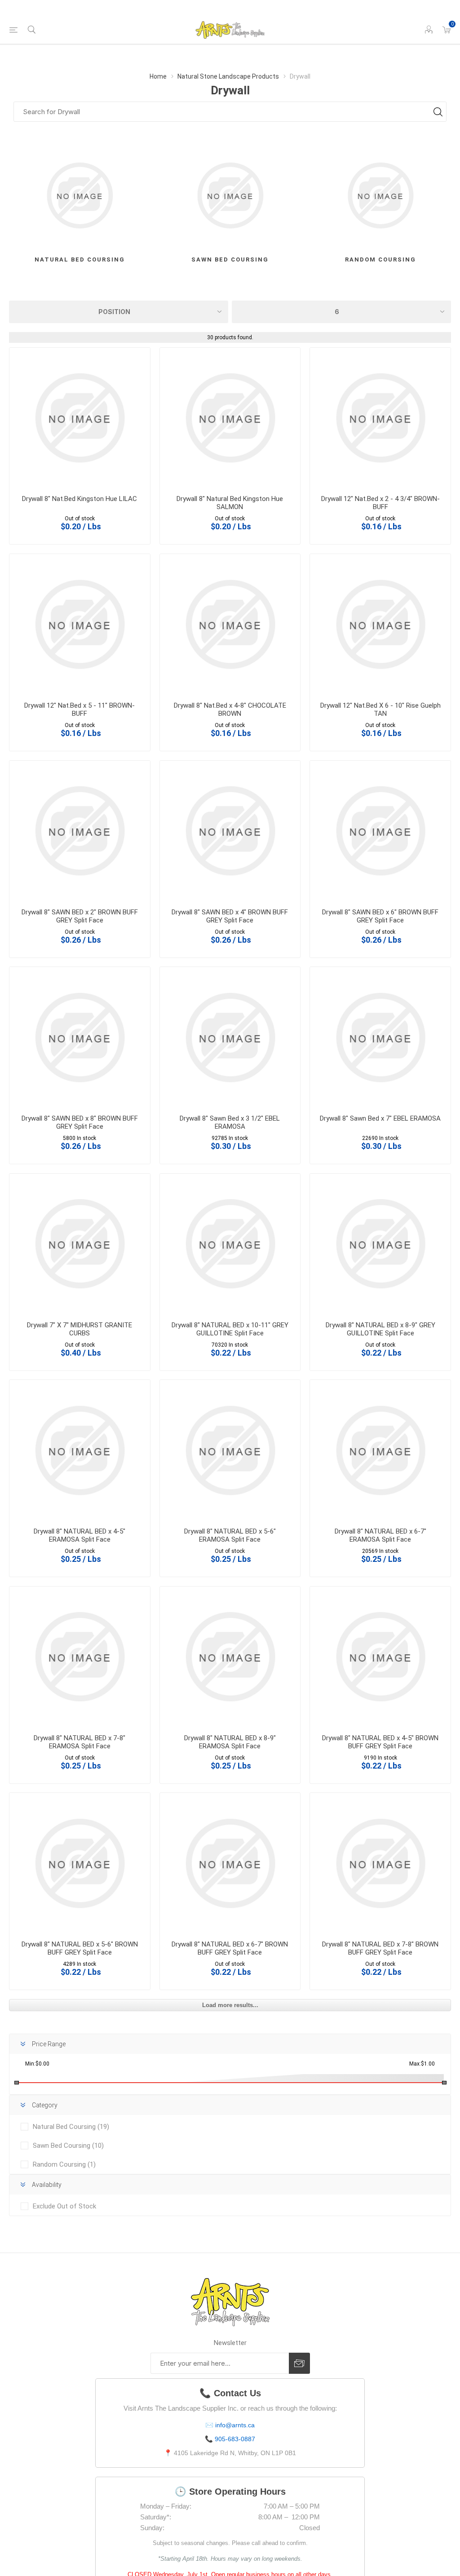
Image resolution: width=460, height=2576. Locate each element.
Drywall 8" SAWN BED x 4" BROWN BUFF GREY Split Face (230, 916)
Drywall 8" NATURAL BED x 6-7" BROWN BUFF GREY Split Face (230, 1948)
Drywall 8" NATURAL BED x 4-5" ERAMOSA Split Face (80, 1535)
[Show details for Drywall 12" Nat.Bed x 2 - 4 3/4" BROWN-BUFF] (380, 418)
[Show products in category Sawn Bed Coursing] (230, 196)
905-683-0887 (235, 2439)
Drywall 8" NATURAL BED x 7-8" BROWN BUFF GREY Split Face (380, 1948)
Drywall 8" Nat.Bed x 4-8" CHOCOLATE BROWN (230, 709)
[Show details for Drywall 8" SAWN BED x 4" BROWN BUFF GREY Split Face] (230, 831)
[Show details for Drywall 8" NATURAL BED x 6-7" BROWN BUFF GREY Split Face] (230, 1863)
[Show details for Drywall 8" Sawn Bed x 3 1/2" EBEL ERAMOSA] (230, 1037)
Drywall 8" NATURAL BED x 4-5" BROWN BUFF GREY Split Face (380, 1742)
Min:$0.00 (37, 2064)
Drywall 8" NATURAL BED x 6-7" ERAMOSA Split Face (380, 1535)
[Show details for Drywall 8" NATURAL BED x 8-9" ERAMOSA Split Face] (230, 1657)
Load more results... (230, 2005)
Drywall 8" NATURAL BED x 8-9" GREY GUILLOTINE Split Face (380, 1329)
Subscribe (299, 2363)
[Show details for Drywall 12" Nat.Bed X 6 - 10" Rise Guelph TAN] (380, 624)
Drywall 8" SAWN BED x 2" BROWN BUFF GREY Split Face (80, 916)
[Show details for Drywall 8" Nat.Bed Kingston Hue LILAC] (80, 418)
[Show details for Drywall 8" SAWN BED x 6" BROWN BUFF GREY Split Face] (380, 831)
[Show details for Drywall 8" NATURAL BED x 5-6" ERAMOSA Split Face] (230, 1450)
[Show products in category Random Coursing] (380, 196)
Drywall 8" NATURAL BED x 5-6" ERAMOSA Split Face (230, 1535)
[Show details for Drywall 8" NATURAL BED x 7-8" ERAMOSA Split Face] (80, 1657)
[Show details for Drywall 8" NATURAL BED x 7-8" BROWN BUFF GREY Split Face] (380, 1863)
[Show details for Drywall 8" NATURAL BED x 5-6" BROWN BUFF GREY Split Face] (80, 1863)
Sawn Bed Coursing (230, 259)
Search (438, 112)
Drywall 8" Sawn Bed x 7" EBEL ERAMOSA (380, 1118)
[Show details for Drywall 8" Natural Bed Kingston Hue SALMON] (230, 418)
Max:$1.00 (422, 2064)
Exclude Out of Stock (64, 2206)
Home (158, 76)
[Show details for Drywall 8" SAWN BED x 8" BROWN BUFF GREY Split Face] (80, 1037)
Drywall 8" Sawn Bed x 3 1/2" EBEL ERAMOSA (230, 1122)
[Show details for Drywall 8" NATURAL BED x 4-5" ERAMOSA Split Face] (80, 1450)
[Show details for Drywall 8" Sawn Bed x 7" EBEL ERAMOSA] (380, 1037)
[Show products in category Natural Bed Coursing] (80, 196)
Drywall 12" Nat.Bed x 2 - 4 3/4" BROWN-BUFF (380, 503)
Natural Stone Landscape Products (228, 76)
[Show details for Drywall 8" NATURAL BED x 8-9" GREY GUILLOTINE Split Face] (380, 1244)
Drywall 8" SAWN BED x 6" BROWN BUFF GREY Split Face (380, 916)
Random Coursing (380, 259)
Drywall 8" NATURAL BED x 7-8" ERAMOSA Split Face (80, 1742)
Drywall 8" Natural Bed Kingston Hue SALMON (230, 503)
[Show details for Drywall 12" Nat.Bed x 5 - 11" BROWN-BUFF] (80, 624)
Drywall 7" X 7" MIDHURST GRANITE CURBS (80, 1329)
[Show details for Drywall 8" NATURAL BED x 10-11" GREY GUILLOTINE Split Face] (230, 1244)
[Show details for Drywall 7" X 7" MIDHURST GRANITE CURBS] (80, 1244)
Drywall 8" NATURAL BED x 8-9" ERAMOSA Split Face (230, 1742)
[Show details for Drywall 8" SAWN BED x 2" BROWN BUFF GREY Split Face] (80, 831)
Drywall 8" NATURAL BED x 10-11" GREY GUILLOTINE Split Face (230, 1329)
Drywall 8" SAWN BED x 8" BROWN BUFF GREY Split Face (80, 1122)
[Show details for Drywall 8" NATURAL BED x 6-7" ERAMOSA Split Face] (380, 1450)
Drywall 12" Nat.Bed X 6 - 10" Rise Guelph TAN (380, 709)
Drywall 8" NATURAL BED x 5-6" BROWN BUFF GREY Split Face (80, 1948)
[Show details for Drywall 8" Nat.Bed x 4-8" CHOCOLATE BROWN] (230, 624)
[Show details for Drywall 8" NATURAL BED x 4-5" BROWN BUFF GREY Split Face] (380, 1657)
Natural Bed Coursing (80, 259)
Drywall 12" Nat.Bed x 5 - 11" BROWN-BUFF (80, 709)
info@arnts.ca (235, 2425)
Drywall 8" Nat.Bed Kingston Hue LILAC (80, 499)
